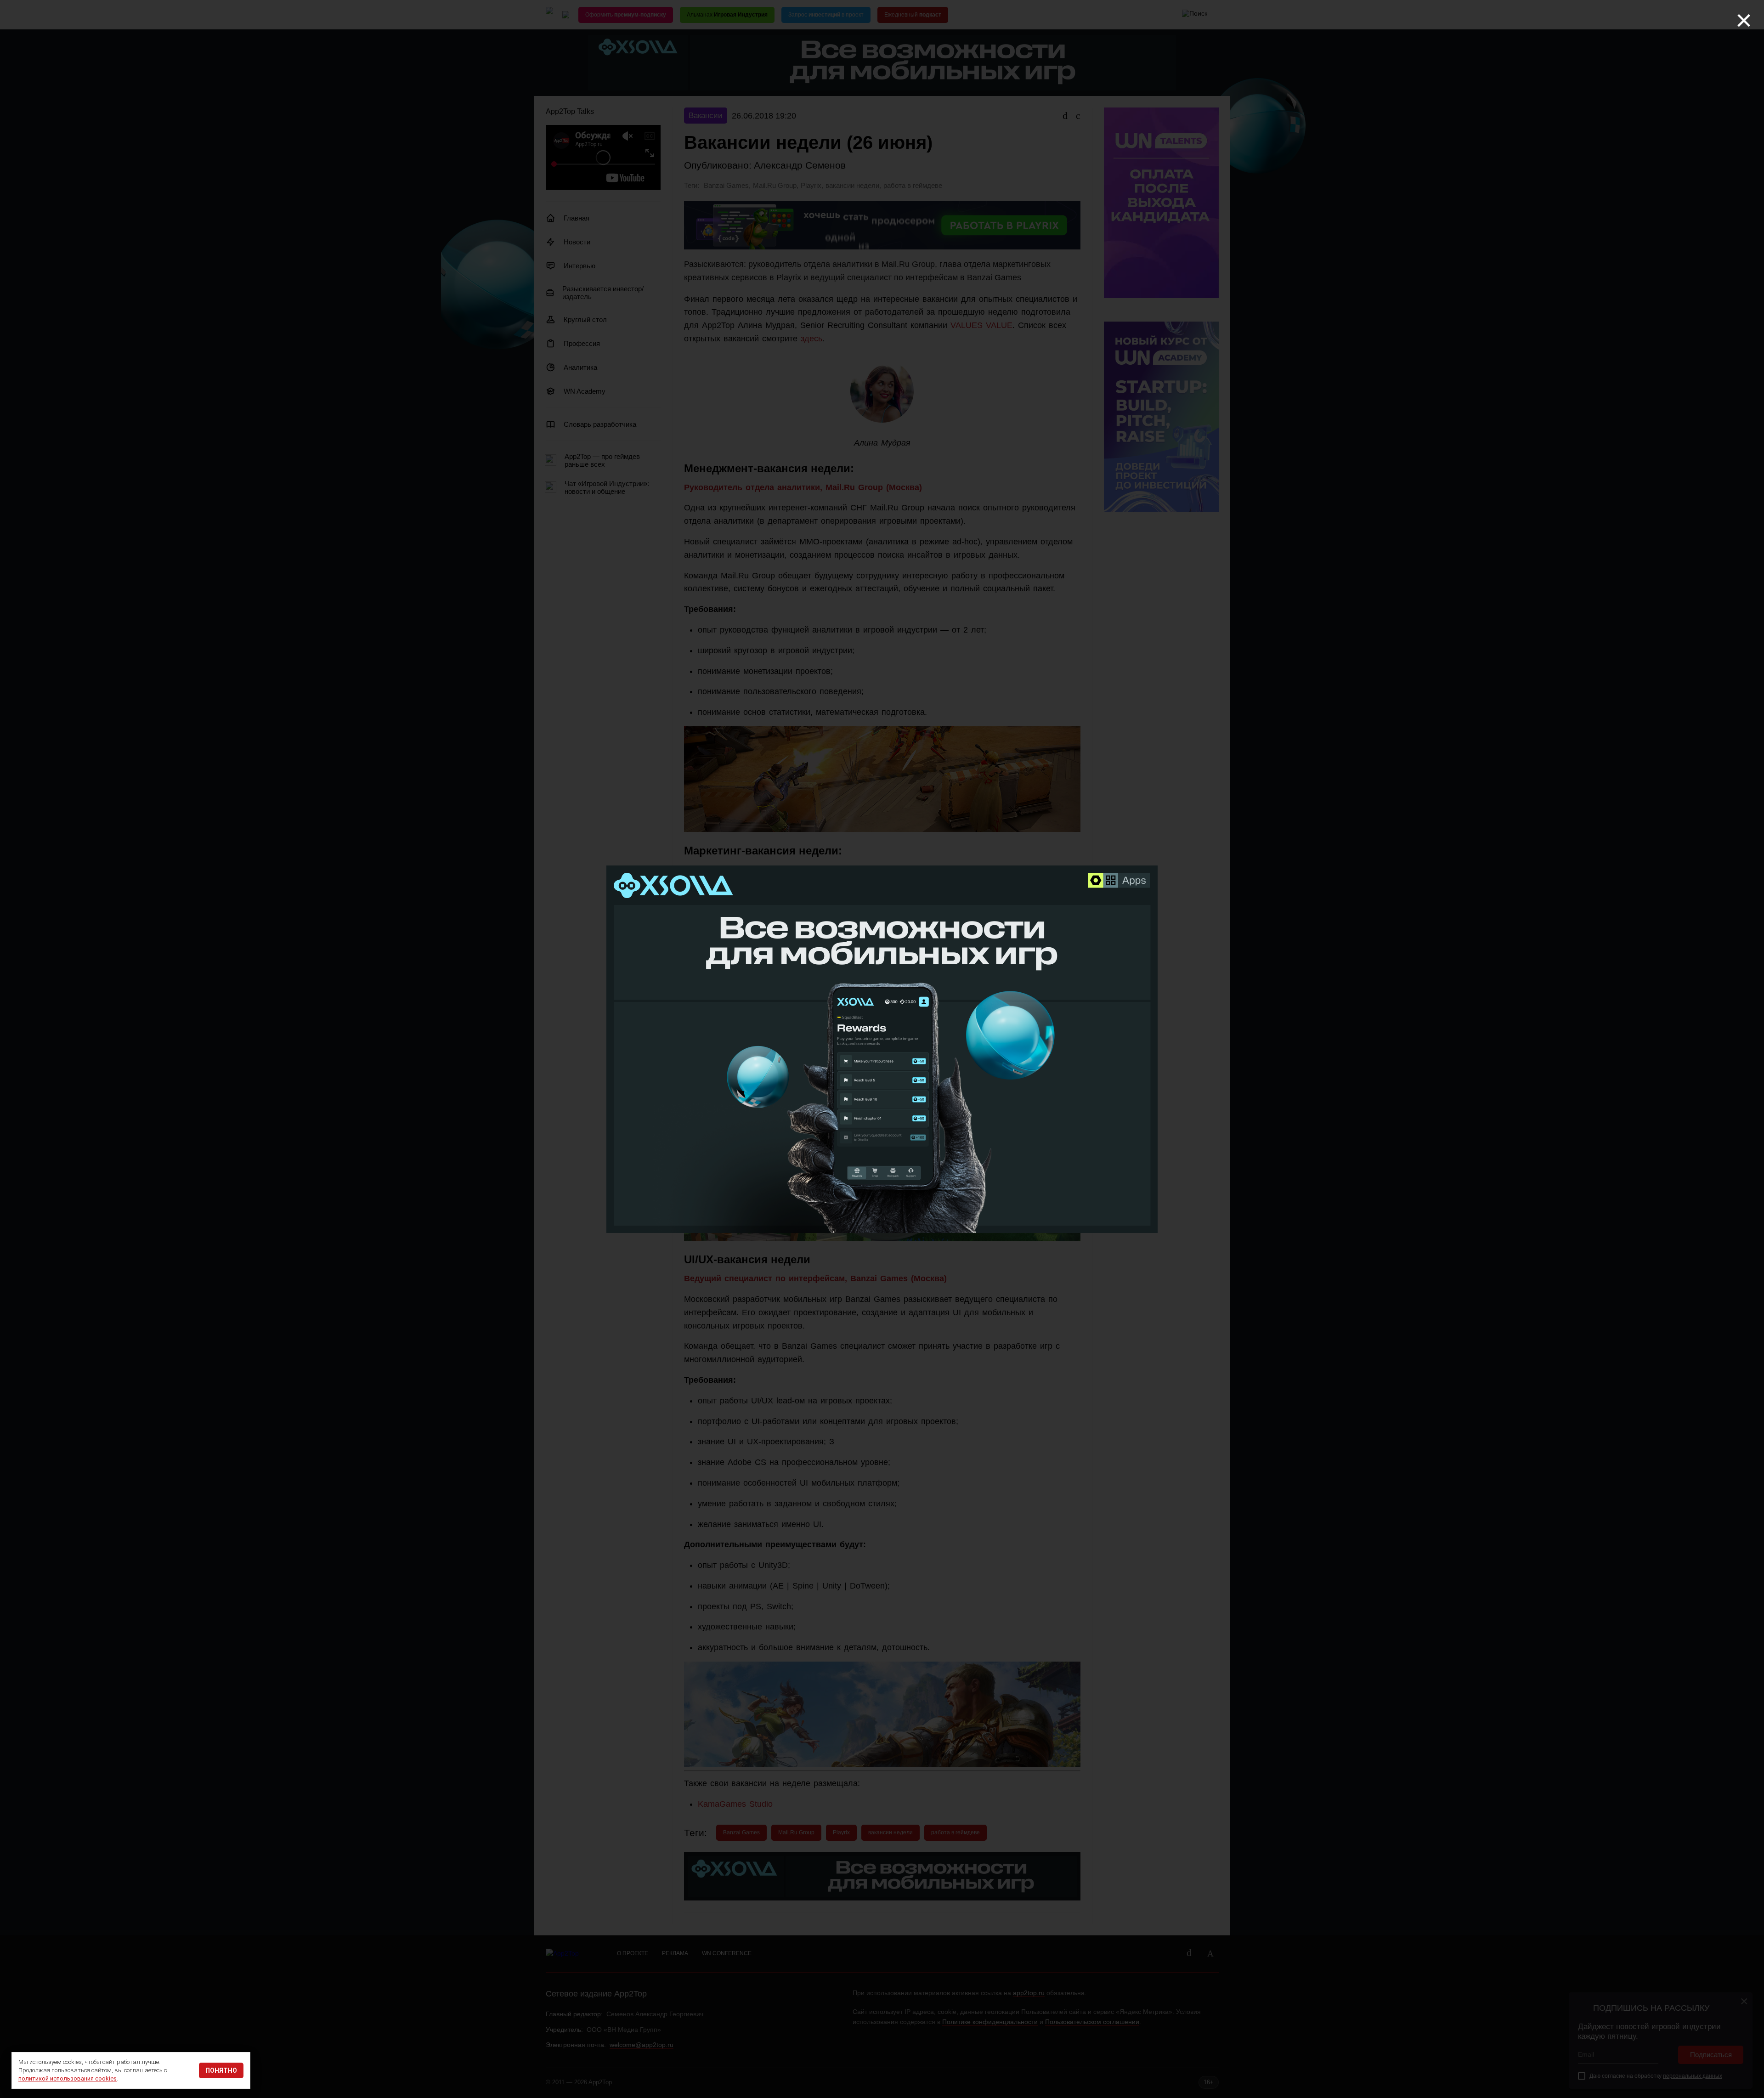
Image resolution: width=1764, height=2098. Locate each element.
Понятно (221, 2070)
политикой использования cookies (68, 2078)
